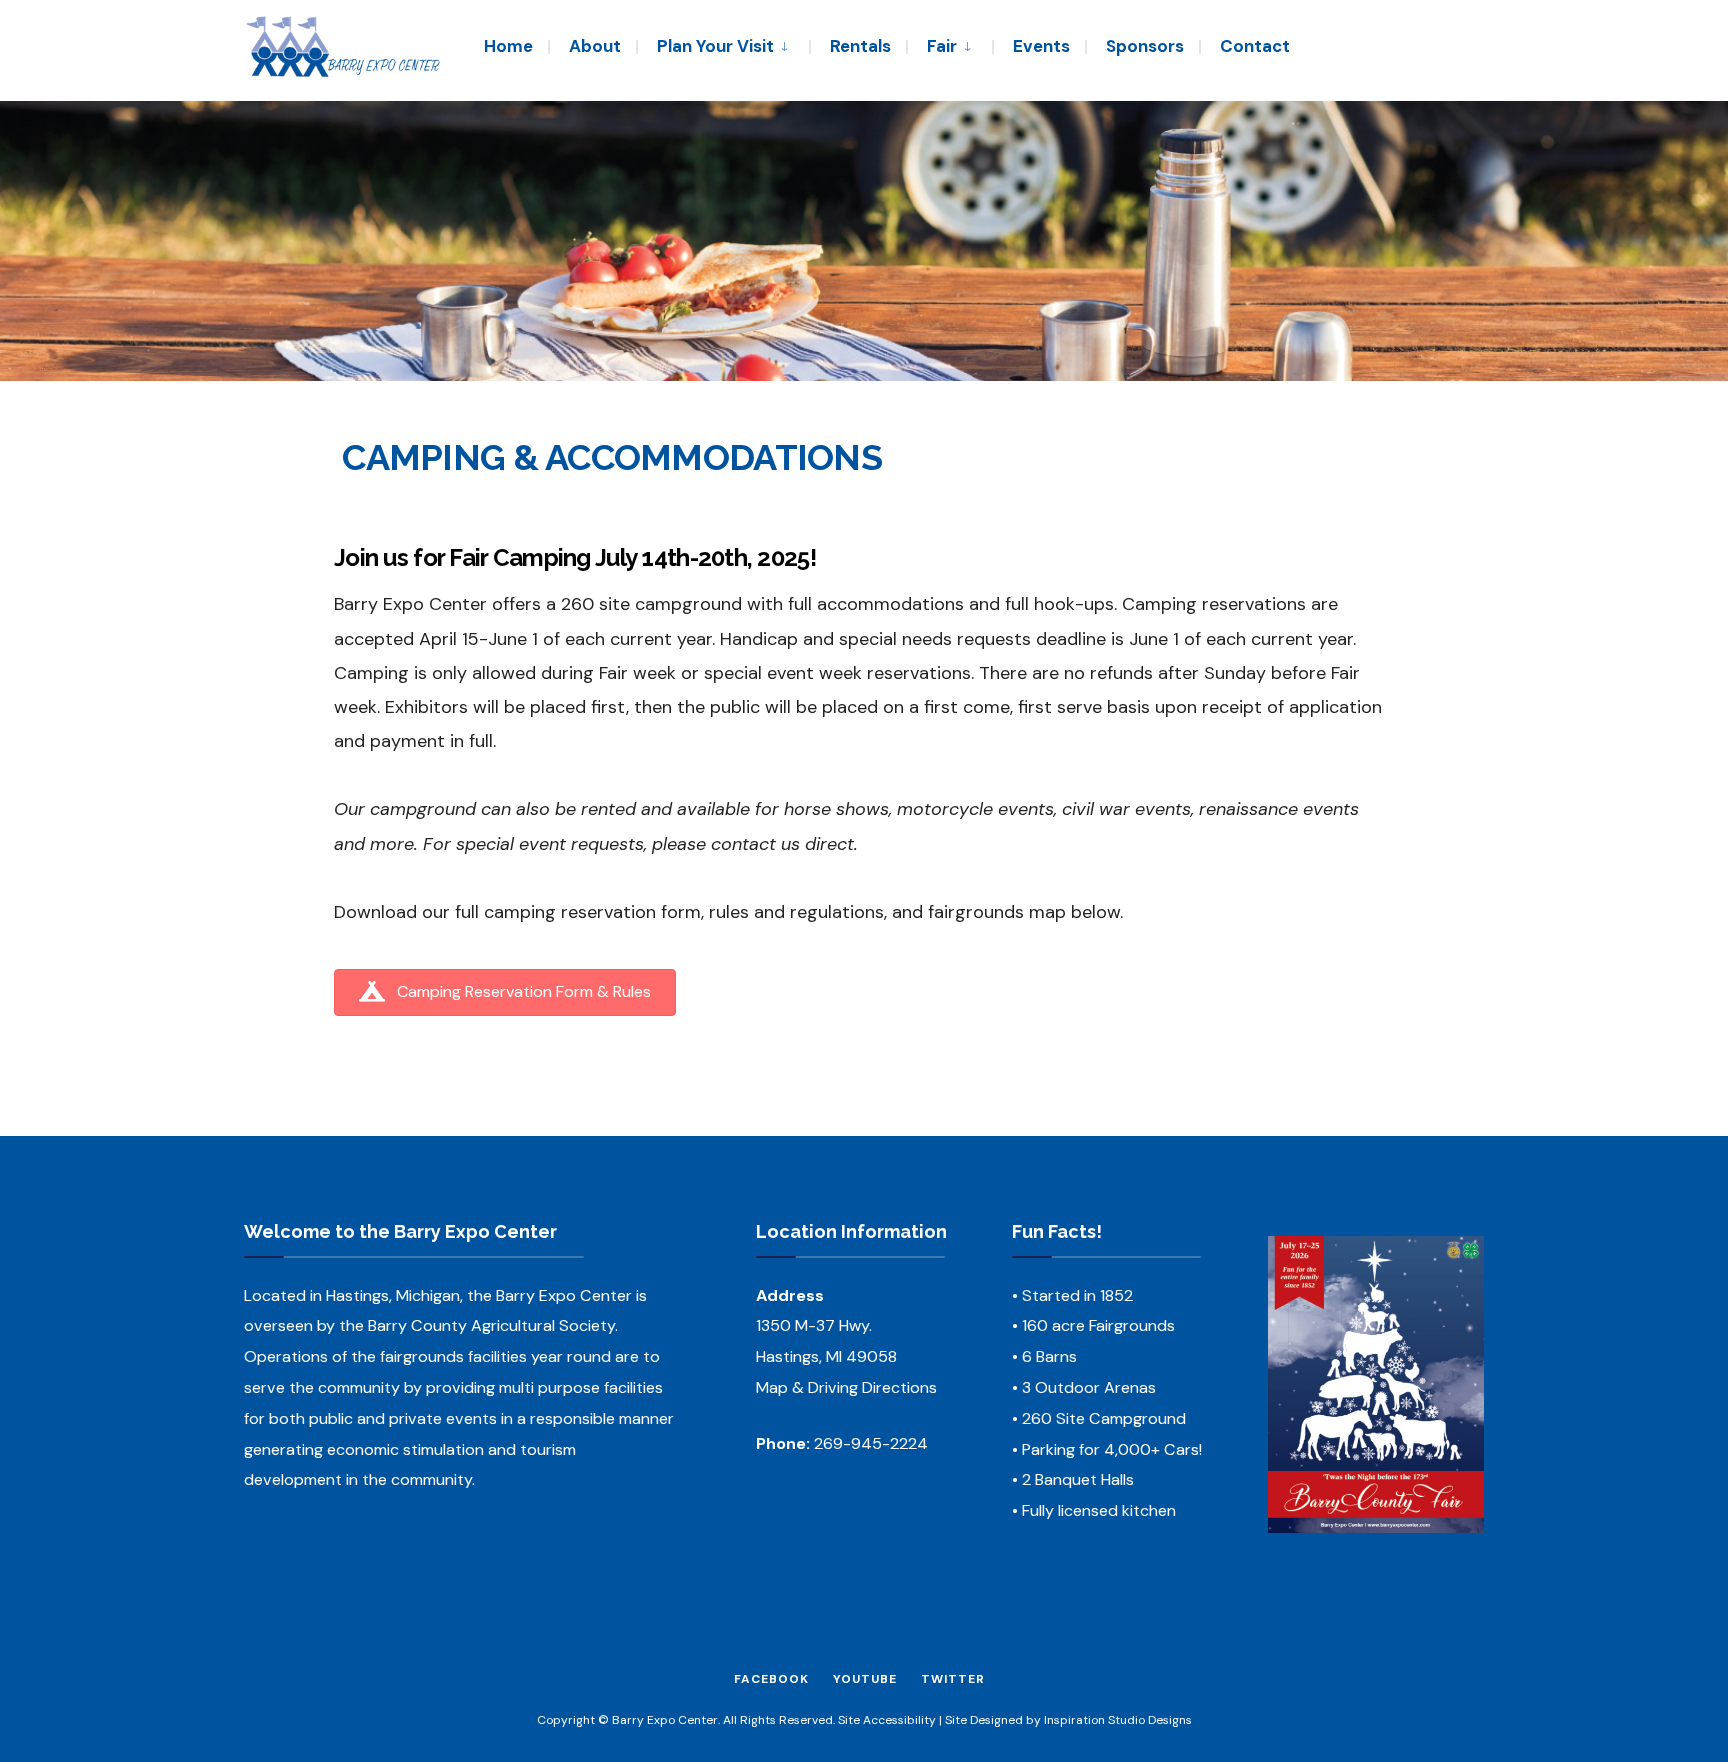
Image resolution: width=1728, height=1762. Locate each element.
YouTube (865, 1679)
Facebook (771, 1679)
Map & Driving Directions (846, 1387)
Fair (942, 46)
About (595, 46)
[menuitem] (722, 45)
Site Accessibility (887, 1720)
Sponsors (1145, 46)
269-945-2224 (871, 1443)
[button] (505, 992)
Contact (1255, 46)
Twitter (953, 1679)
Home (508, 46)
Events (1041, 46)
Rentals (860, 46)
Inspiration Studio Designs (1118, 1720)
